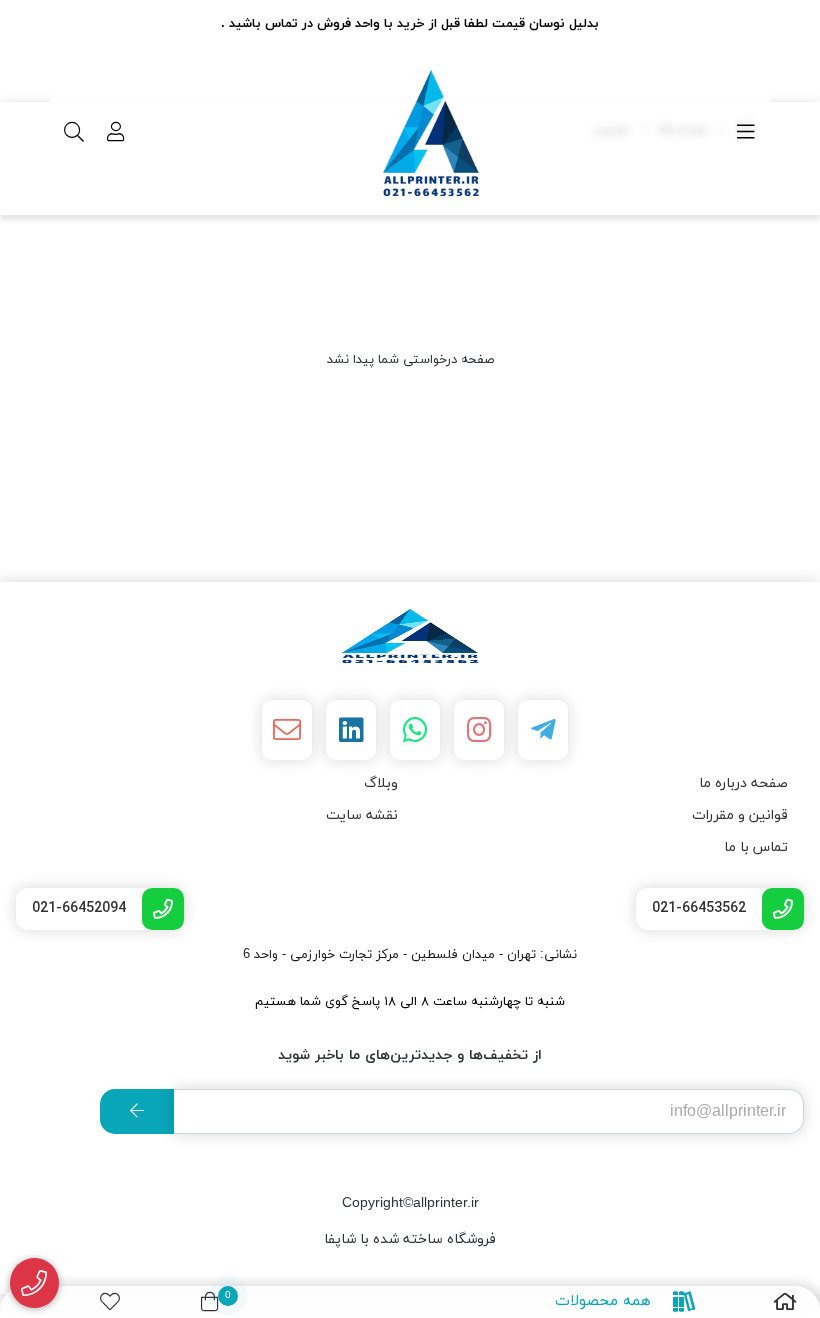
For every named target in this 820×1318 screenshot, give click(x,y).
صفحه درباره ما (743, 783)
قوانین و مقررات (740, 815)
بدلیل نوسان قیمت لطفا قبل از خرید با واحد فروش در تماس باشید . (410, 24)
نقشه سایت (362, 815)
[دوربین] (410, 636)
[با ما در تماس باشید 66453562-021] (34, 1283)
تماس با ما (756, 847)
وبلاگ (381, 783)
